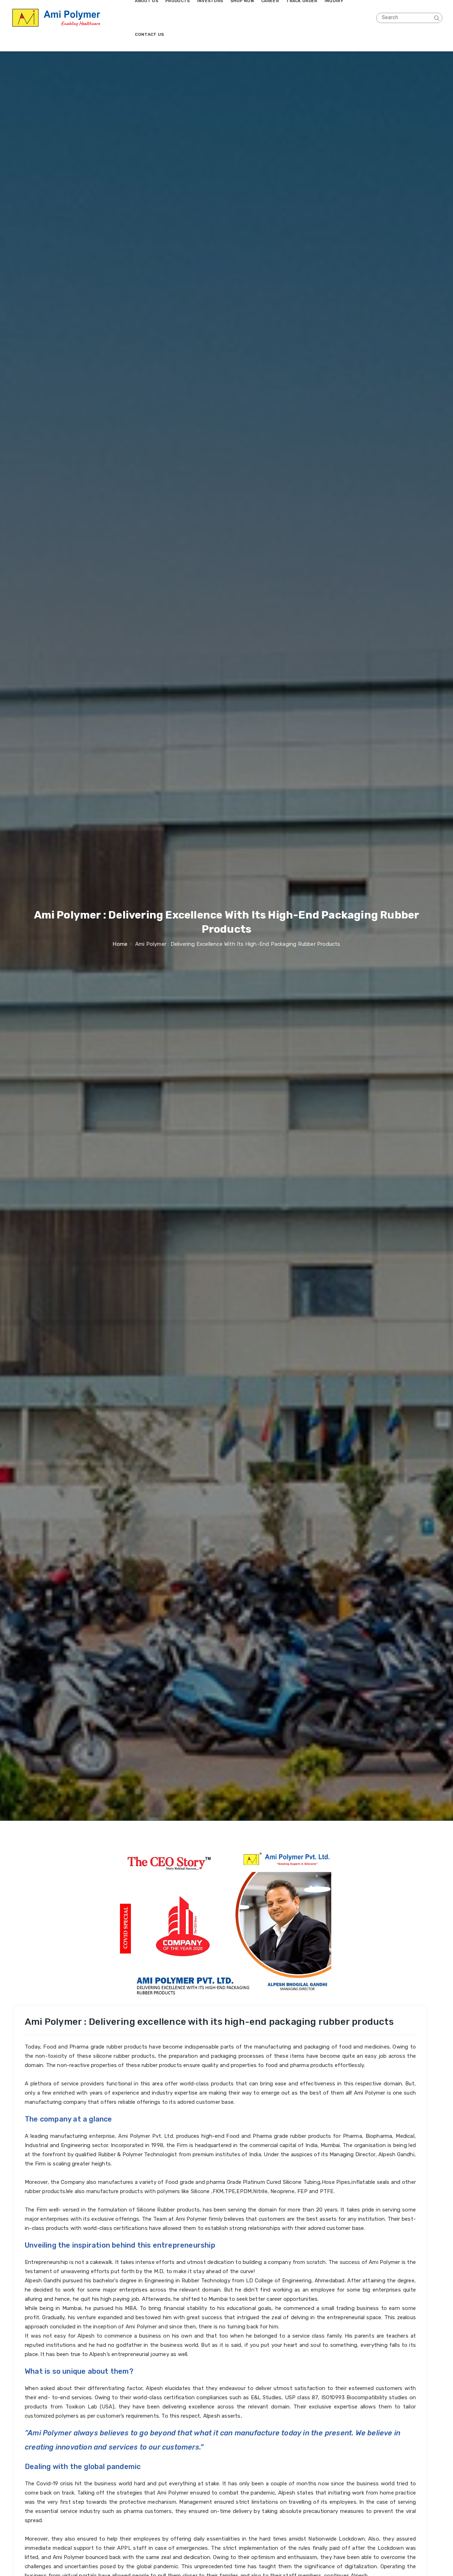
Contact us (149, 34)
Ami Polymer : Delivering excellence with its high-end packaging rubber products (209, 2178)
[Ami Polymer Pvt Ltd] (71, 18)
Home (120, 944)
